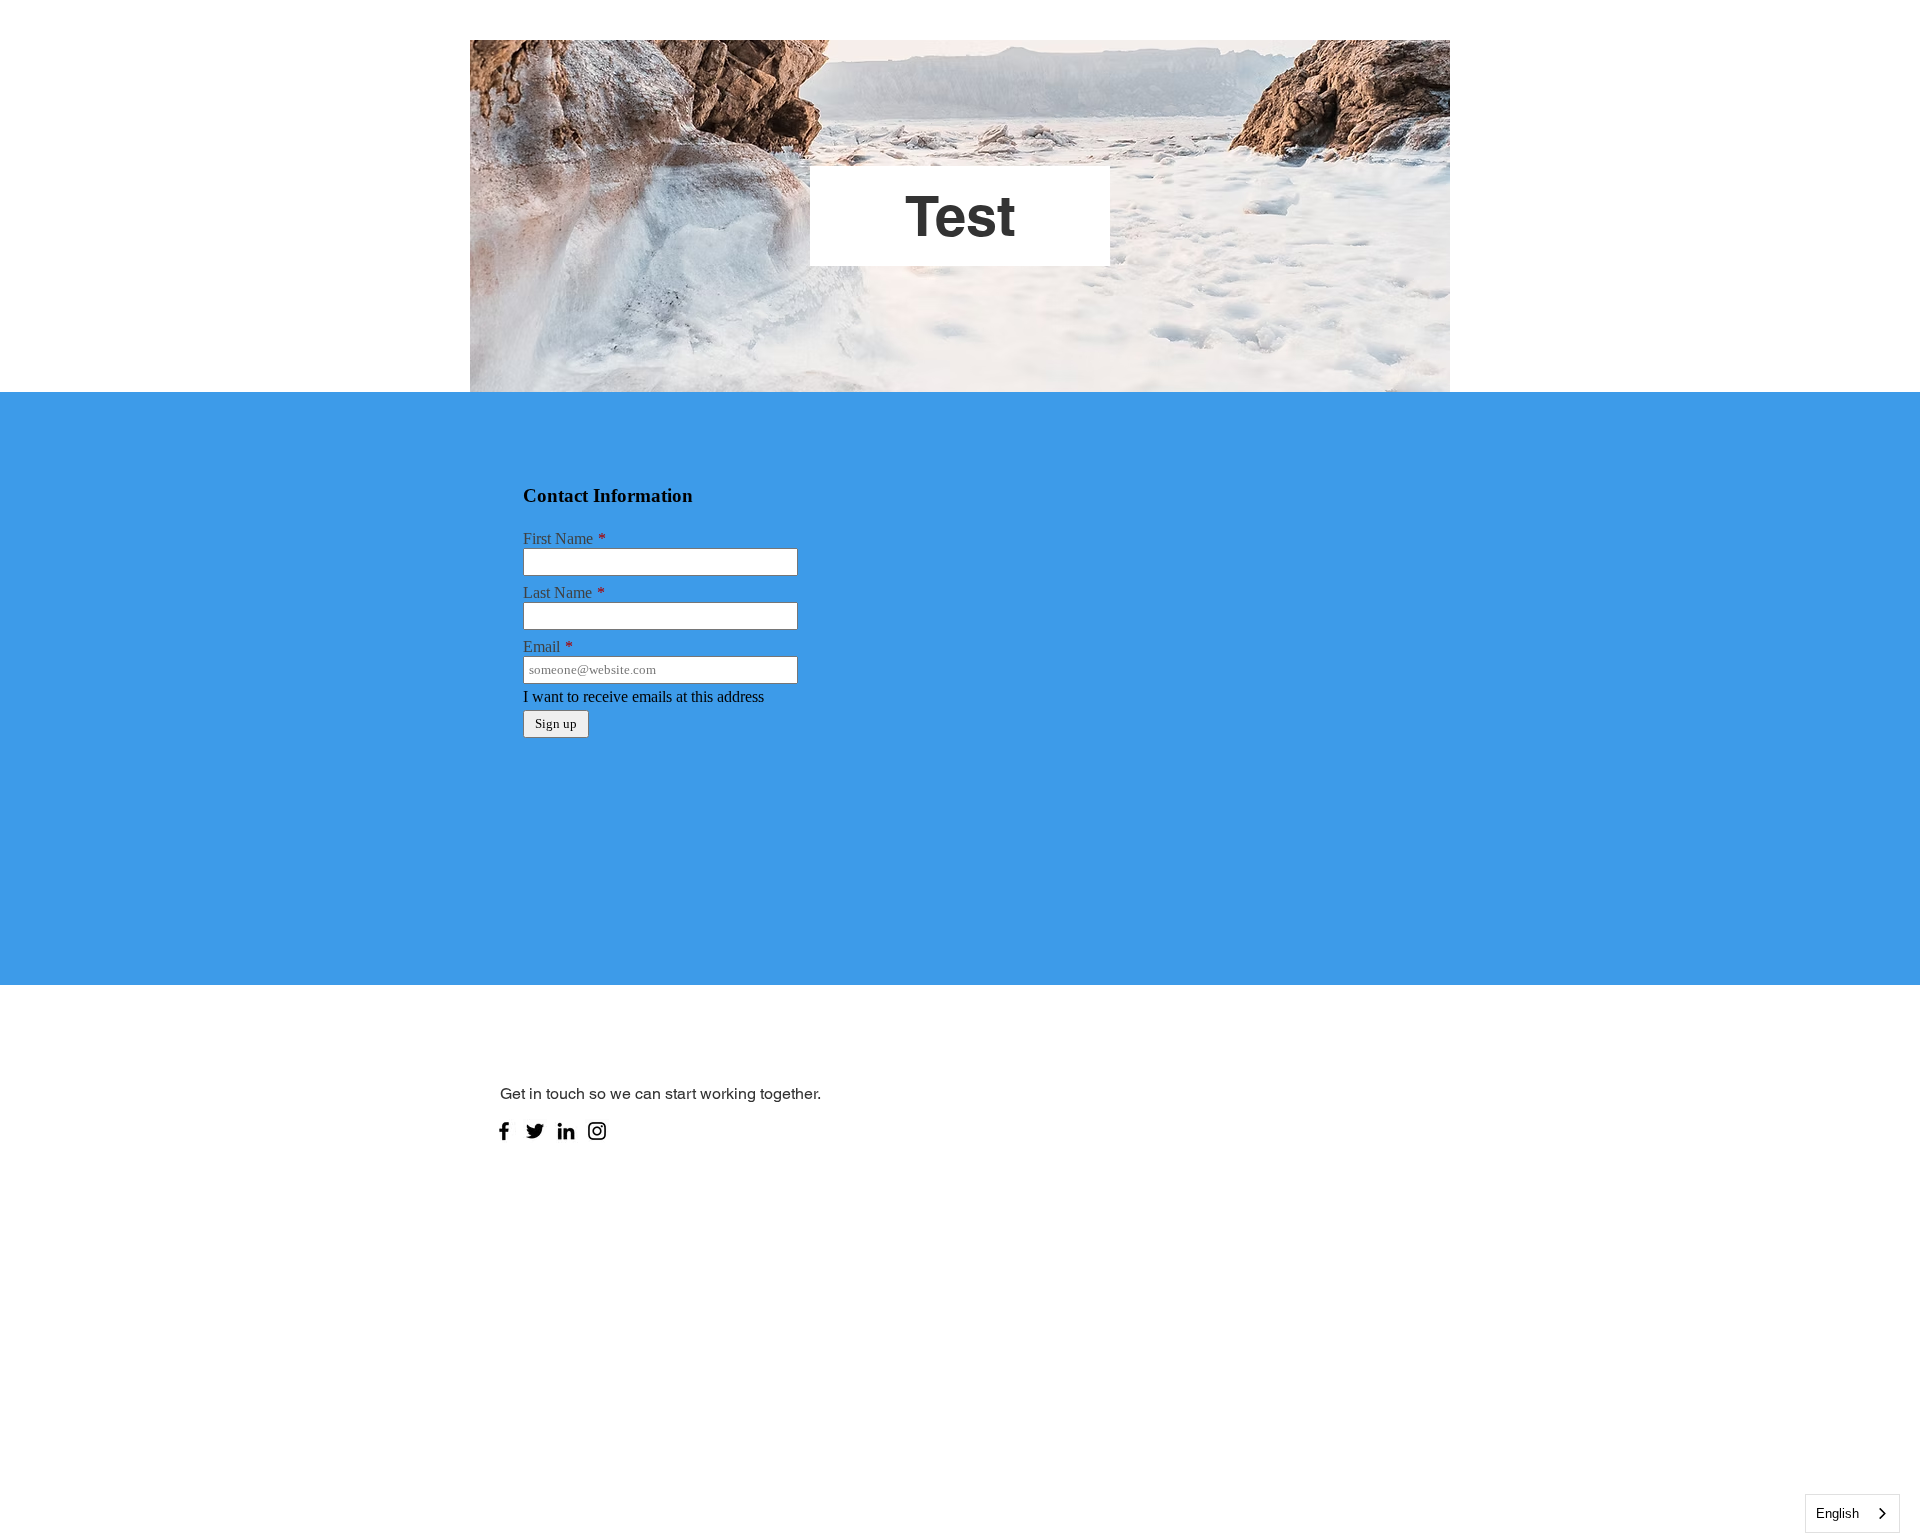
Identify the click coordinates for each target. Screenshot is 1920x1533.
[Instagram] (597, 1131)
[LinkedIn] (566, 1131)
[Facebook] (504, 1131)
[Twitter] (535, 1131)
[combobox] (1852, 1513)
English (1837, 1513)
